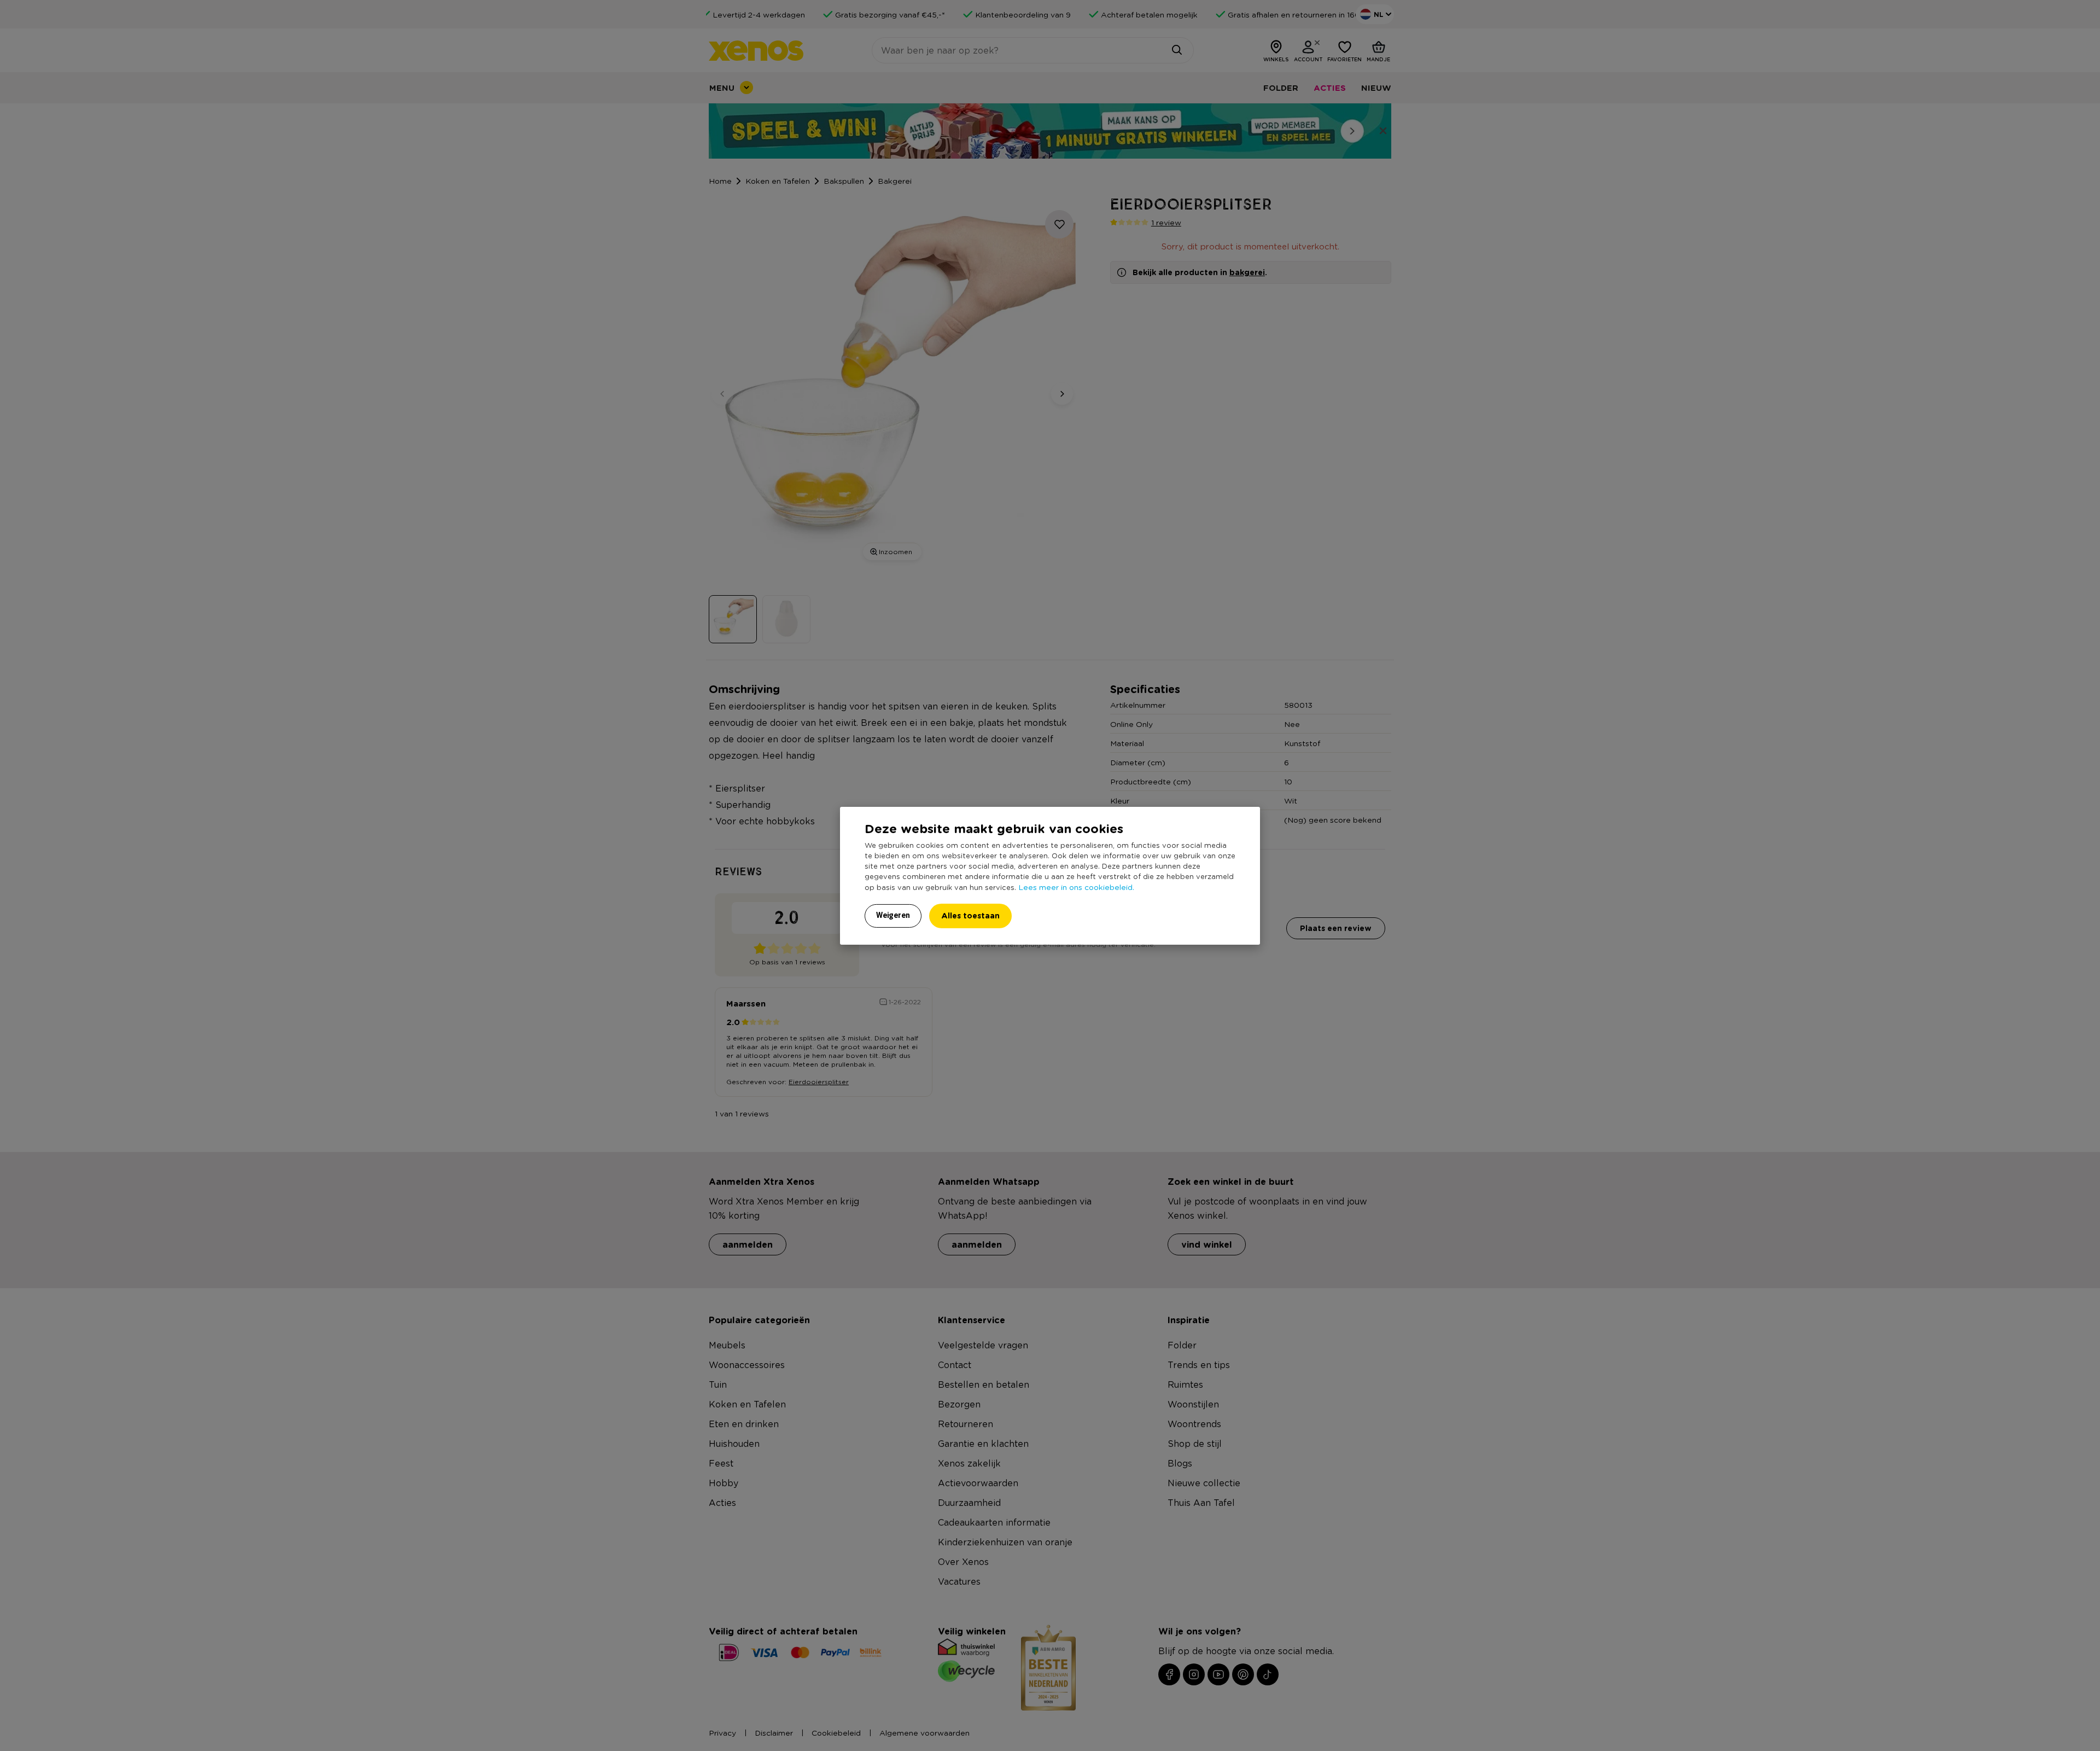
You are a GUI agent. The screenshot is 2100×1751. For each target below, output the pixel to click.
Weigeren (893, 915)
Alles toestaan (970, 915)
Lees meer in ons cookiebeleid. (1076, 887)
